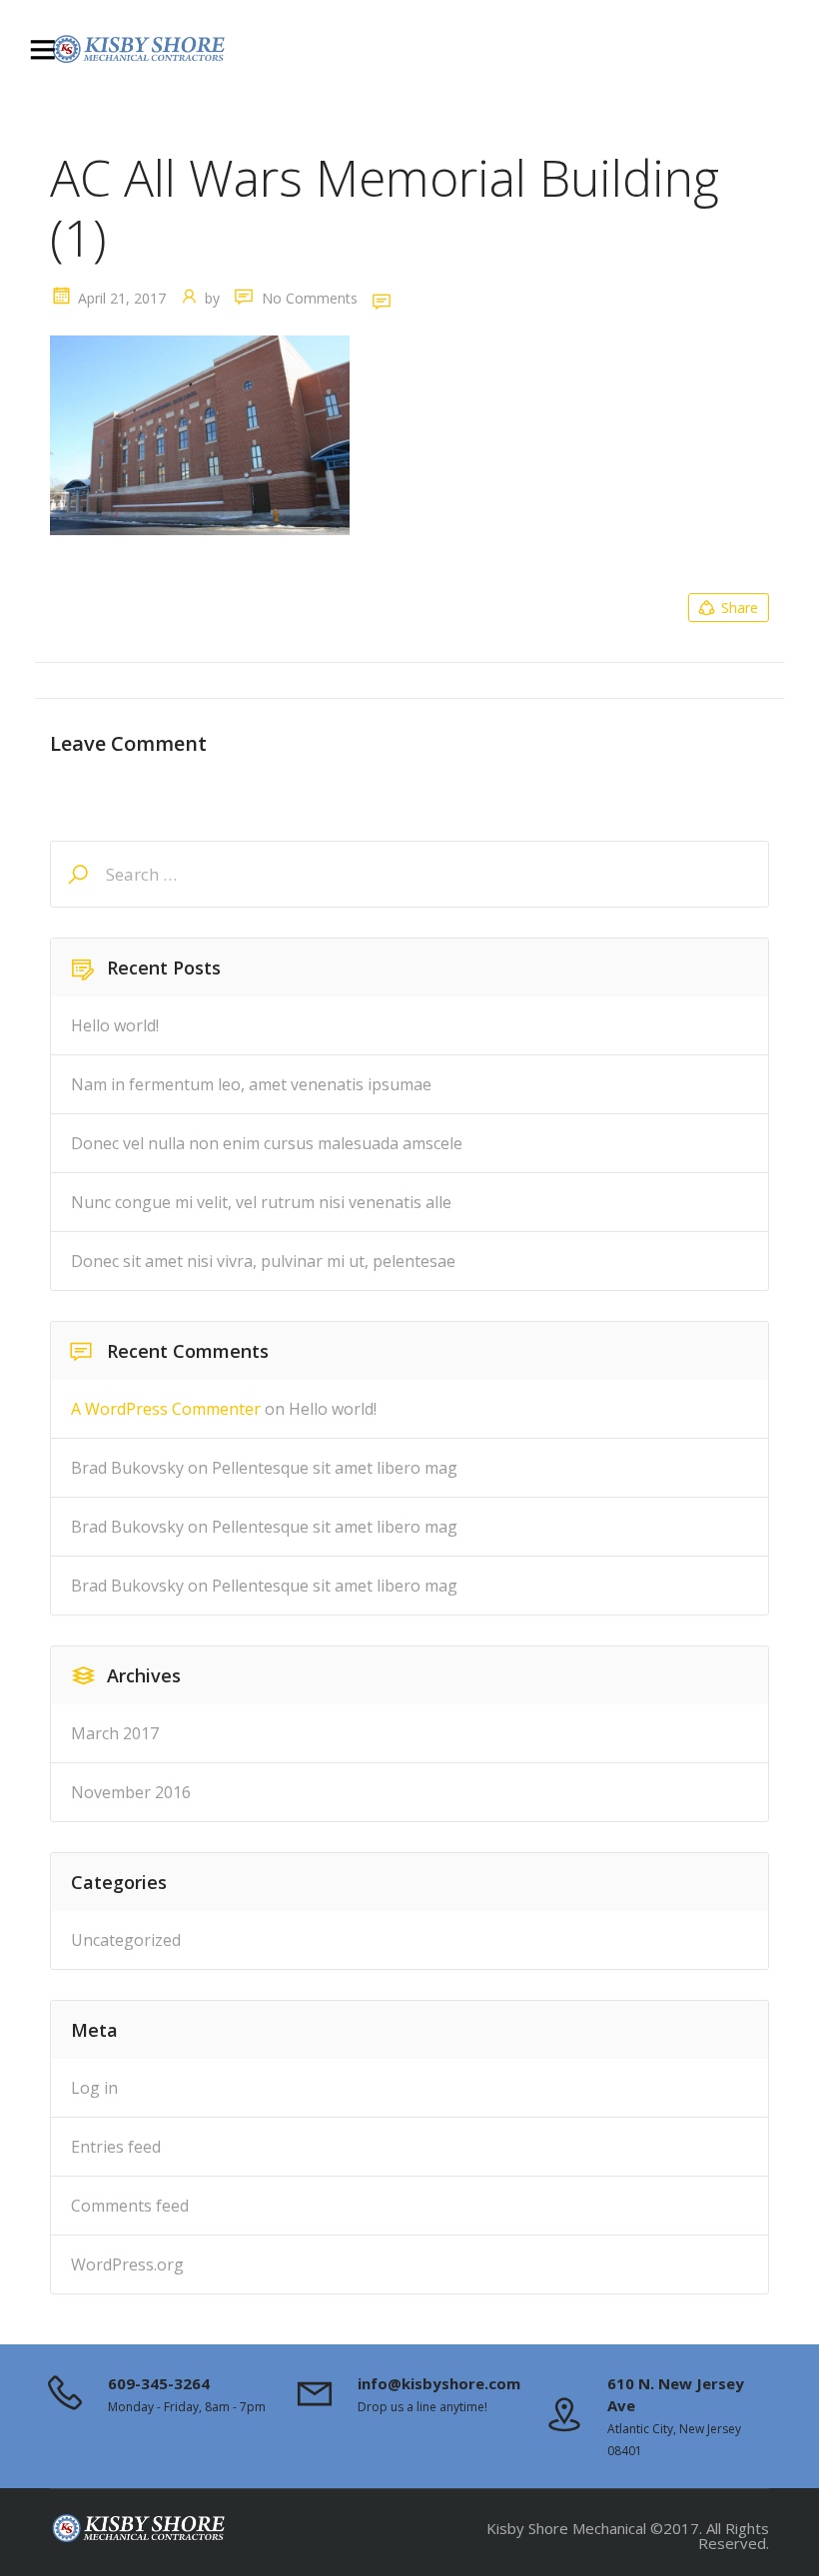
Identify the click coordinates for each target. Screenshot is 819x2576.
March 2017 (115, 1733)
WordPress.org (127, 2264)
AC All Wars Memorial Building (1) (385, 208)
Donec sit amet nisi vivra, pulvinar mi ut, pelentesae (263, 1261)
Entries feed (116, 2147)
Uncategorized (126, 1940)
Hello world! (115, 1025)
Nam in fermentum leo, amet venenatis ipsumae (251, 1084)
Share (740, 608)
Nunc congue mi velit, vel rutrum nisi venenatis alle (261, 1202)
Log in (94, 2088)
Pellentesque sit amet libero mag (335, 1468)
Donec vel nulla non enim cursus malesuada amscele (267, 1143)
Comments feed (130, 2206)
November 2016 (131, 1792)
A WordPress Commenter (166, 1409)
